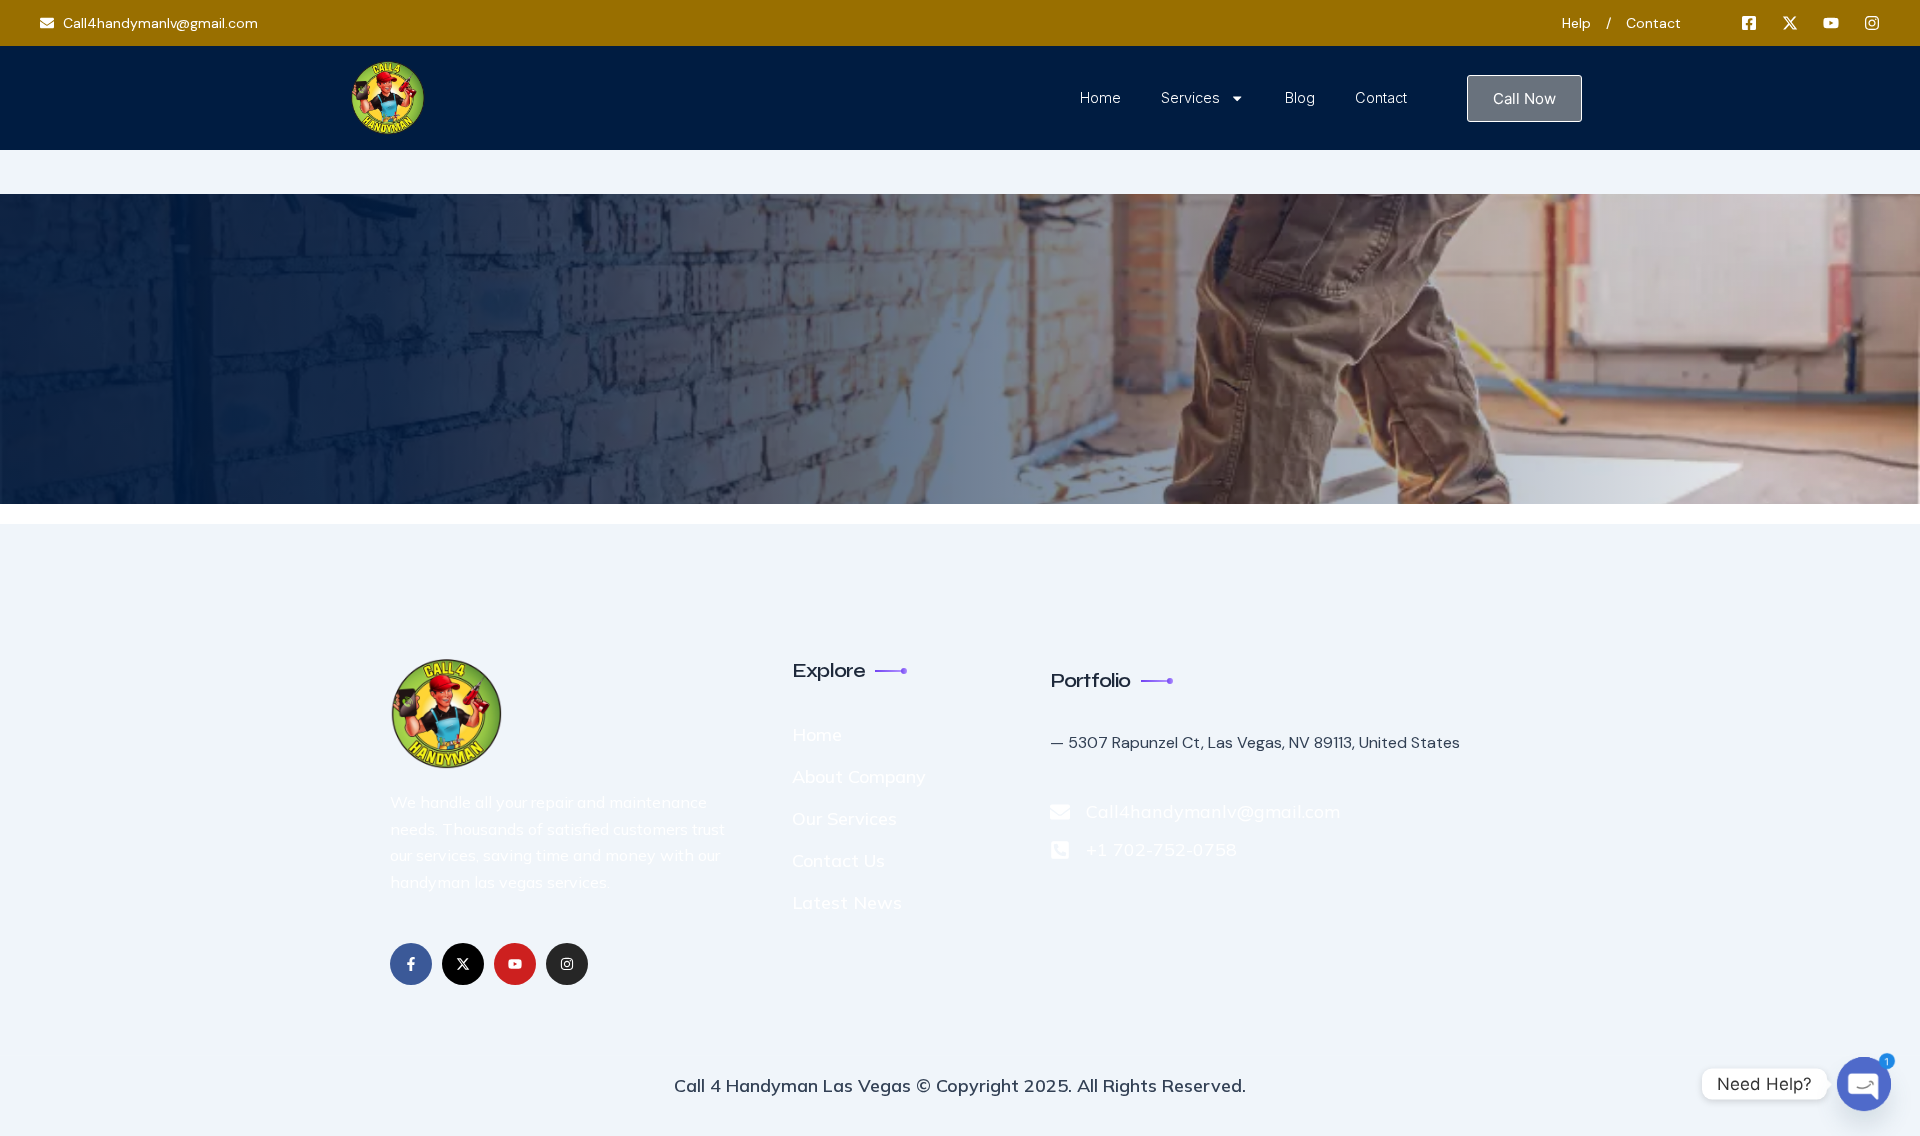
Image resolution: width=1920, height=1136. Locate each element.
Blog (1300, 97)
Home (1100, 97)
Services (1190, 97)
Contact (1381, 97)
